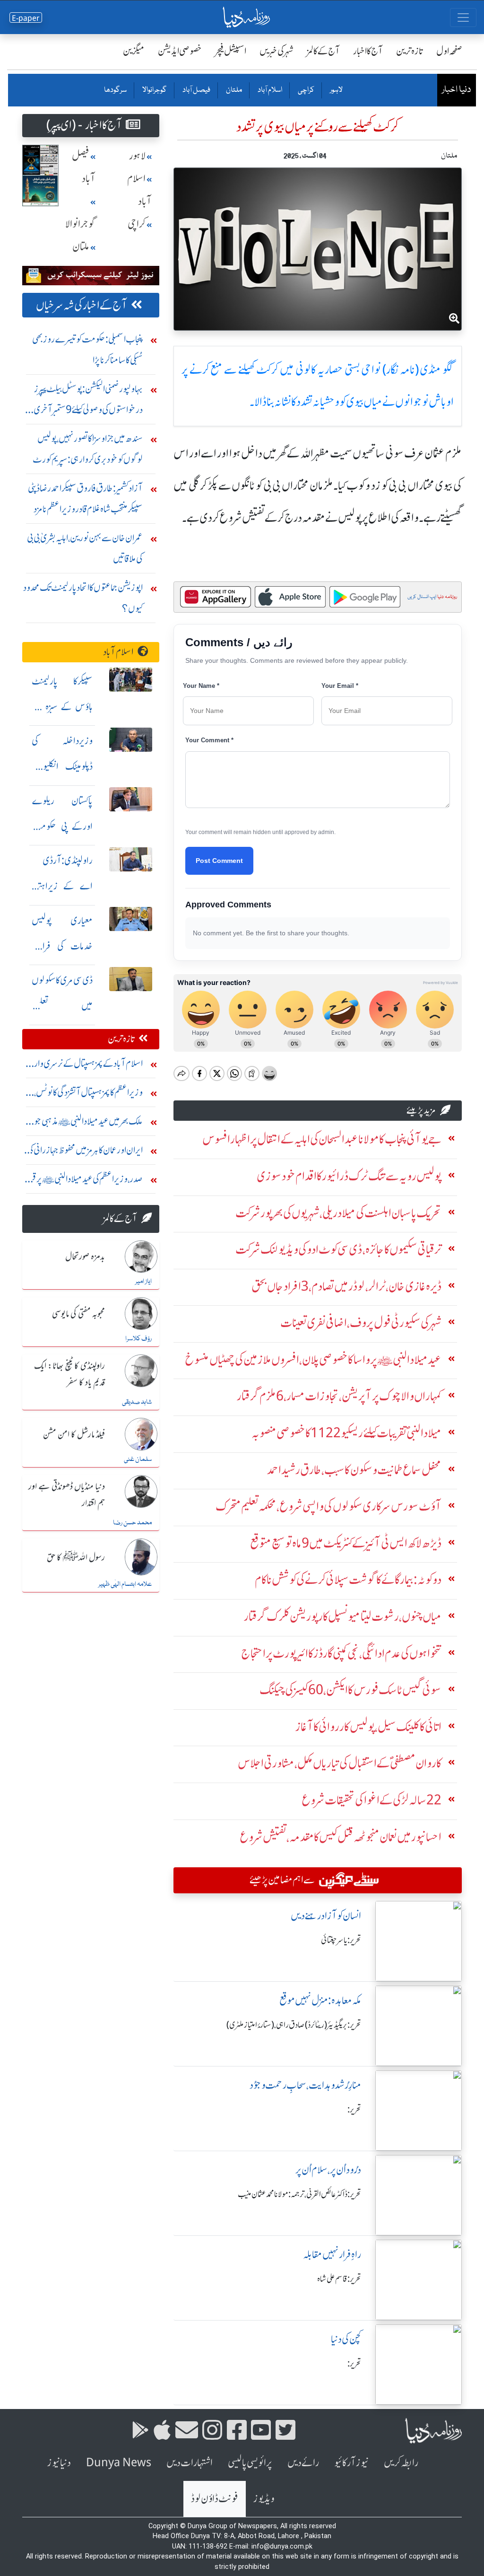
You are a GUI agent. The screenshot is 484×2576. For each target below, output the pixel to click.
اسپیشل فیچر (231, 51)
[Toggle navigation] (463, 18)
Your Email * (340, 686)
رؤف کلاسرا (138, 1339)
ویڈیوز (264, 2499)
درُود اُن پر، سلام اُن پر (328, 2170)
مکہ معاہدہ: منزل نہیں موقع (320, 2000)
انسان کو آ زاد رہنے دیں (326, 1916)
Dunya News (119, 2463)
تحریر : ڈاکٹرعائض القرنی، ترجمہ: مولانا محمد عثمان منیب (299, 2194)
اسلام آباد (269, 90)
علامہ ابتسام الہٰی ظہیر (125, 1584)
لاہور (336, 90)
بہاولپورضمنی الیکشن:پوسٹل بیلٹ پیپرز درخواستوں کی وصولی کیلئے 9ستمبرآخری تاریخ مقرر (88, 401)
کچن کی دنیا (346, 2339)
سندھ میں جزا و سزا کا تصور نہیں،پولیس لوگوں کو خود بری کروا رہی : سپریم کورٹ (88, 449)
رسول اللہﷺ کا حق (76, 1558)
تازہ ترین (410, 51)
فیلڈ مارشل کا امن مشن (74, 1435)
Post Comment (219, 861)
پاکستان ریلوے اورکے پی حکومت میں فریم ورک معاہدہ (62, 826)
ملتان (233, 90)
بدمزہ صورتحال (85, 1257)
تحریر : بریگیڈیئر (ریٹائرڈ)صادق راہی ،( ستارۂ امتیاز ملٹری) (294, 2025)
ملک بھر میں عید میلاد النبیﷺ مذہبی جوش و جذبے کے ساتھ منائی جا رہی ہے (83, 1123)
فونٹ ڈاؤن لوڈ (215, 2499)
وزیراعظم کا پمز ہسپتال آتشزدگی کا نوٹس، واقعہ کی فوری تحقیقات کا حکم (88, 1095)
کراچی (306, 90)
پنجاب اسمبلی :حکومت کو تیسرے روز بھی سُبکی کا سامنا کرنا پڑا (87, 349)
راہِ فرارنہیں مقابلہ (332, 2255)
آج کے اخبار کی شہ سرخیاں (82, 305)
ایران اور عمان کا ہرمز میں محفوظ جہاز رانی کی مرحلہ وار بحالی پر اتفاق (85, 1152)
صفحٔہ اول (449, 51)
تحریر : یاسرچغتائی (341, 1940)
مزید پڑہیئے (421, 1110)
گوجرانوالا (154, 90)
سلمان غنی (138, 1459)
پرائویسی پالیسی (250, 2463)
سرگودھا (115, 90)
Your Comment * (209, 740)
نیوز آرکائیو (351, 2463)
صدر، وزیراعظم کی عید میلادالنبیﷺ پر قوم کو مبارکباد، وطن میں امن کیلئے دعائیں (84, 1181)
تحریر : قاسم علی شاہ (339, 2279)
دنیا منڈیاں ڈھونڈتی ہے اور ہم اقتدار (67, 1495)
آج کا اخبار (368, 51)
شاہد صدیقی (137, 1402)
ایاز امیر (143, 1282)
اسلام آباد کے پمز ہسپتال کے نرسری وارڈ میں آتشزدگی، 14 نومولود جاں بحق (87, 1066)
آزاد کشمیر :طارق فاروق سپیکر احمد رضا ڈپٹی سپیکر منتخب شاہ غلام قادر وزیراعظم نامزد (85, 498)
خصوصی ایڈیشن (180, 51)
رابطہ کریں (401, 2463)
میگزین (134, 51)
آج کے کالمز (323, 51)
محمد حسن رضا (132, 1523)
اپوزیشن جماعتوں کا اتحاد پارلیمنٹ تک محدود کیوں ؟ (83, 598)
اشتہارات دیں (190, 2463)
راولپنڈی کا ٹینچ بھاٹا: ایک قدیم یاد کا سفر (69, 1375)
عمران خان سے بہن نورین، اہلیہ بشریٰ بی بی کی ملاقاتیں (85, 548)
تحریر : (354, 2110)
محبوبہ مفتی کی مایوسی (78, 1314)
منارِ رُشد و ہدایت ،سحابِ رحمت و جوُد (305, 2085)
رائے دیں (303, 2463)
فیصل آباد (196, 90)
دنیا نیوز (59, 2463)
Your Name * (201, 686)
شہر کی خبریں (277, 51)
